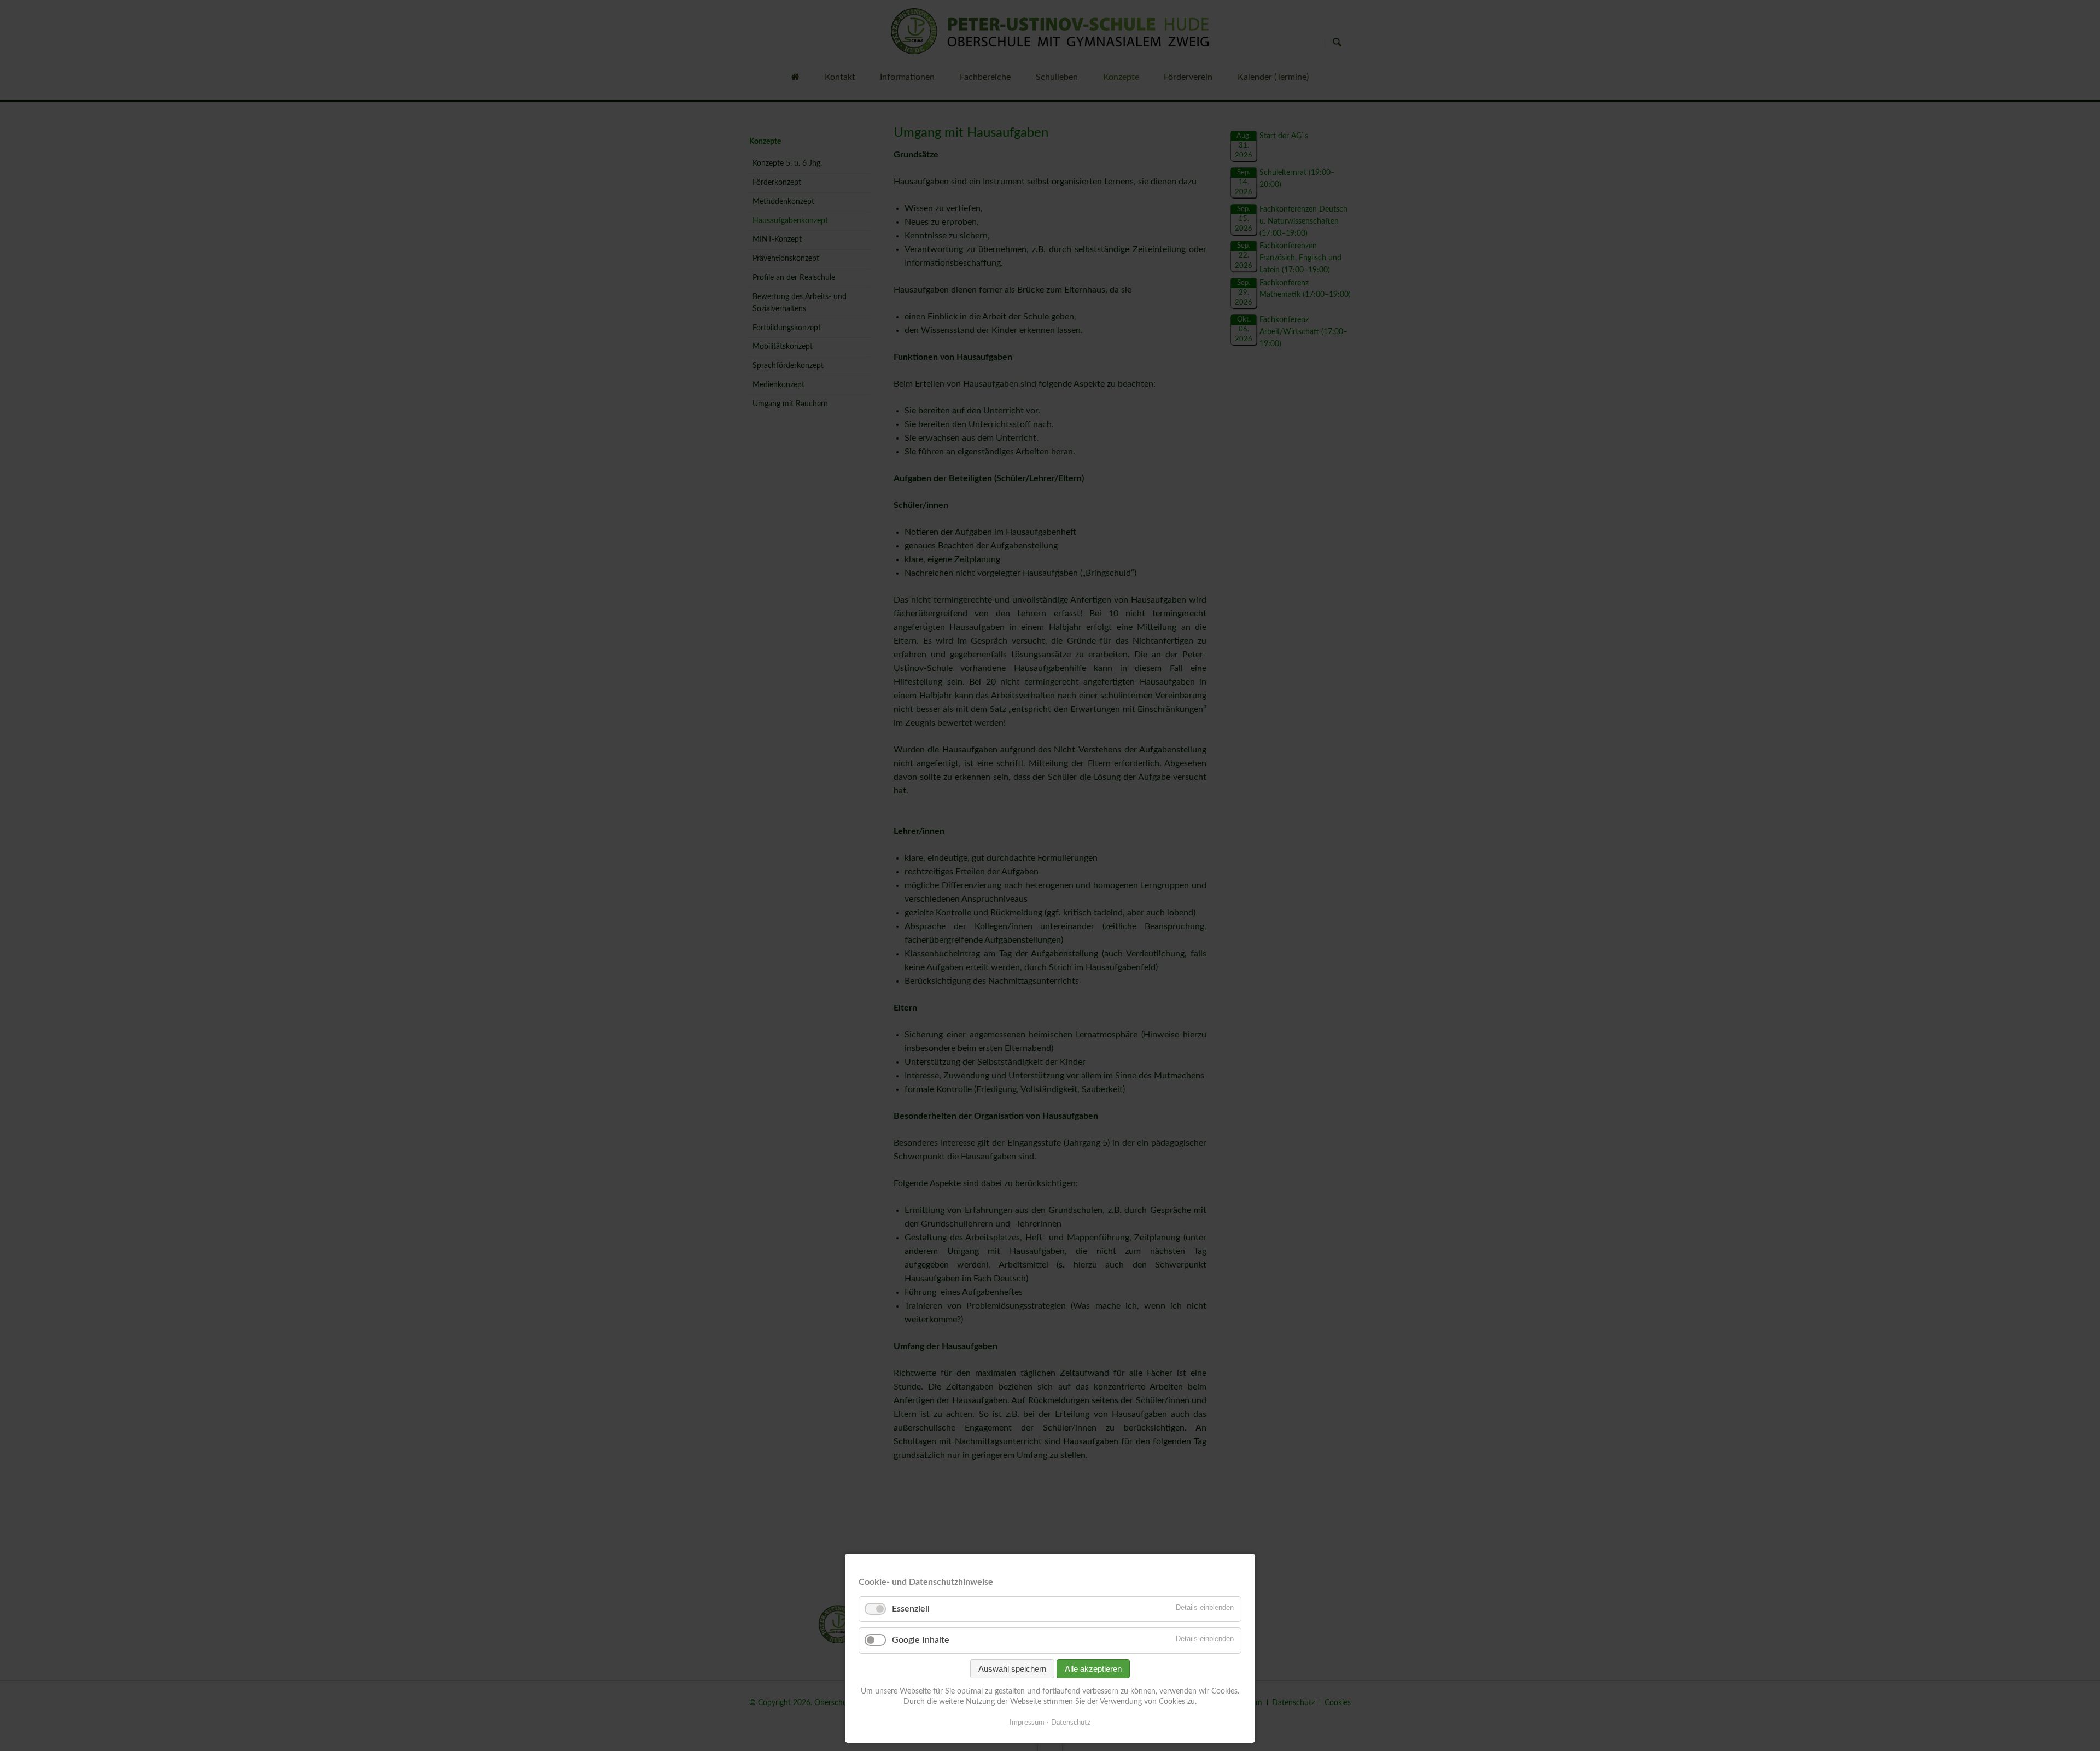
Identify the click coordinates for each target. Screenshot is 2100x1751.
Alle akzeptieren (1093, 1669)
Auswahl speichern (1012, 1669)
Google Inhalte (921, 1640)
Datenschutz (1071, 1723)
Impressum (1027, 1723)
